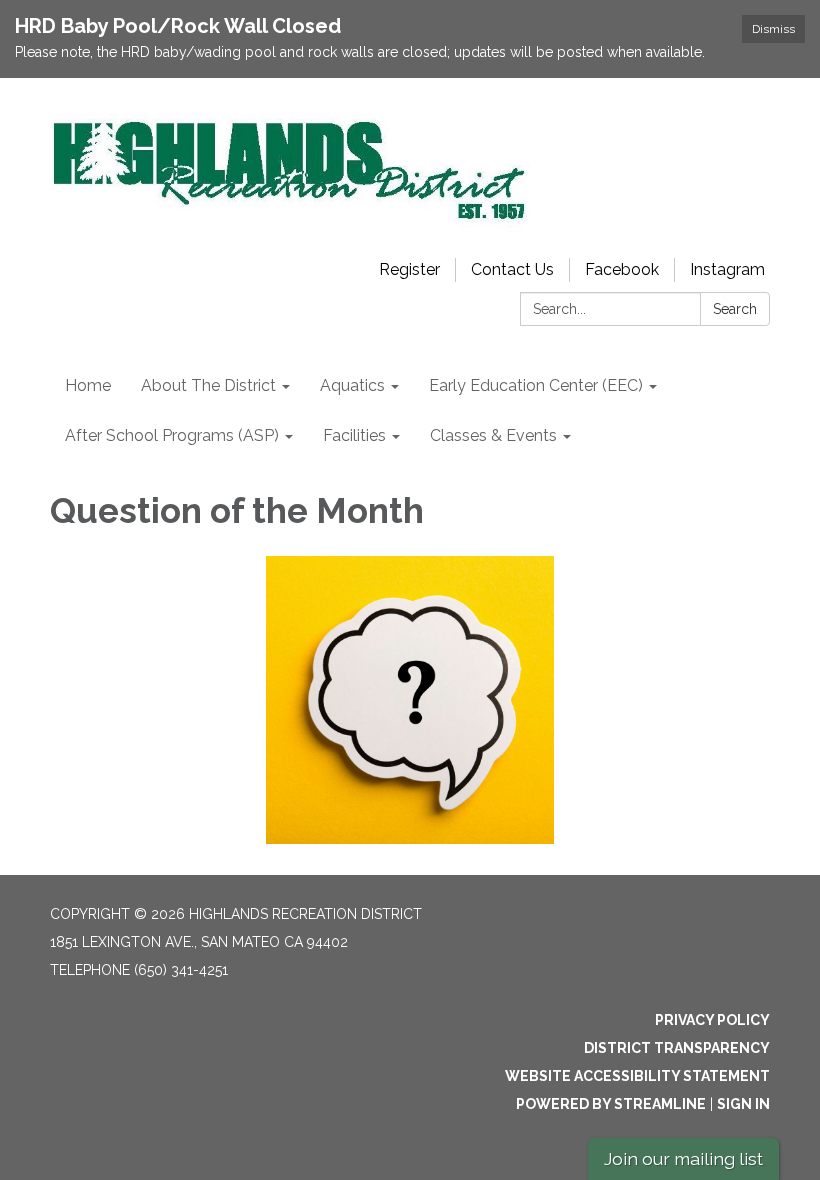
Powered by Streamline (611, 1104)
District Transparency (677, 1048)
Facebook (622, 269)
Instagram (727, 269)
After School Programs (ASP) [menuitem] (172, 435)
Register (409, 269)
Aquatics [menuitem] (352, 385)
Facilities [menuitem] (354, 435)
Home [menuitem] (88, 385)
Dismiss (773, 29)
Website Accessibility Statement (637, 1076)
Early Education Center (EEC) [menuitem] (536, 385)
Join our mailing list (683, 1158)
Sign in (743, 1104)
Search (735, 309)
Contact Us (512, 269)
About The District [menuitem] (208, 385)
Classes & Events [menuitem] (493, 435)
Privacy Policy (712, 1020)
